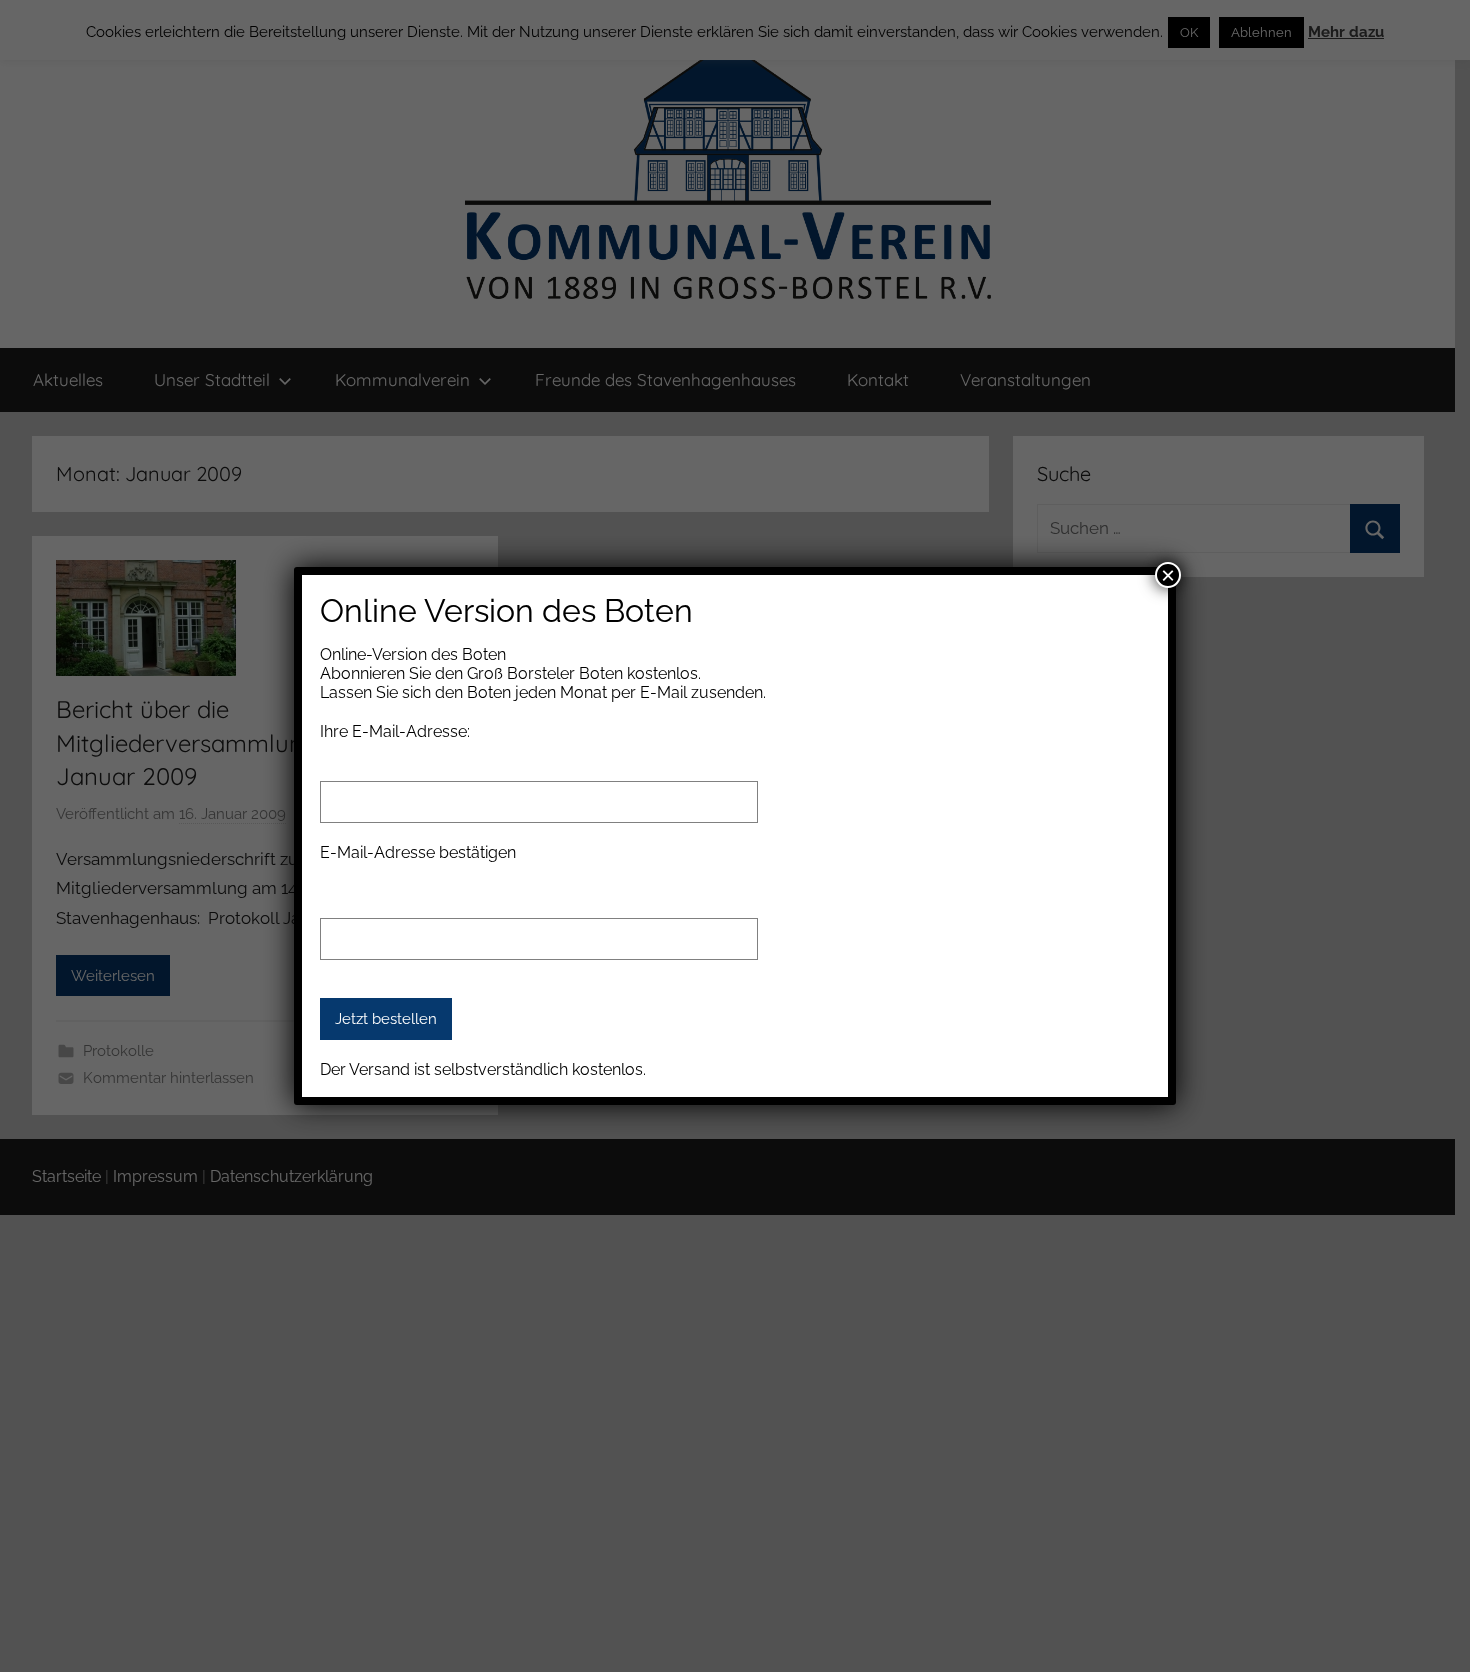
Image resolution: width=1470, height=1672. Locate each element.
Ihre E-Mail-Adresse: (395, 731)
